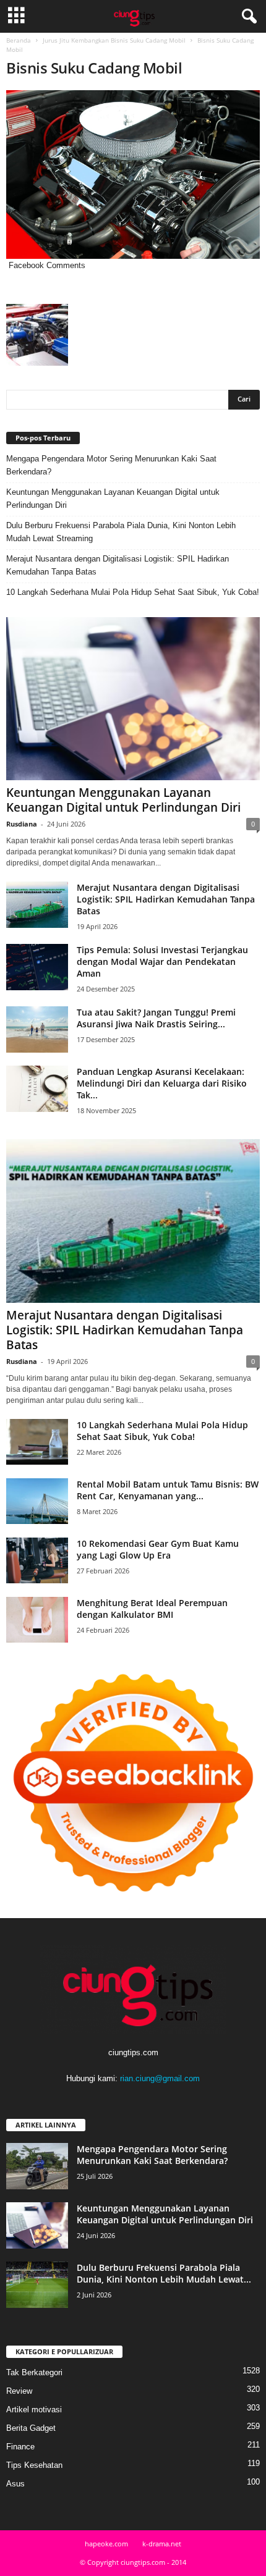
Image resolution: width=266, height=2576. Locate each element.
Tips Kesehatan (34, 2465)
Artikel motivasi (34, 2410)
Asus (15, 2484)
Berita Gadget (31, 2428)
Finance (20, 2447)
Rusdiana (22, 824)
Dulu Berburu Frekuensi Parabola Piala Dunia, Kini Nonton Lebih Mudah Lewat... (164, 2273)
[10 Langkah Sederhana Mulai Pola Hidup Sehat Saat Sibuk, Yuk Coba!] (37, 1442)
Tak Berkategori (34, 2372)
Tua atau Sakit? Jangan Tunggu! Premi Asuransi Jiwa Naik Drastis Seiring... (156, 1018)
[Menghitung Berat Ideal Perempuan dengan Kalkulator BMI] (37, 1620)
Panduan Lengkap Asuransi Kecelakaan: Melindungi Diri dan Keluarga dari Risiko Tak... (162, 1083)
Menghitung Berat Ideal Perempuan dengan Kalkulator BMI (152, 1609)
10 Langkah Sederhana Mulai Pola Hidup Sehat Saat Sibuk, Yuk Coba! (133, 592)
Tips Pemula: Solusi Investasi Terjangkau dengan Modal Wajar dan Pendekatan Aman (162, 962)
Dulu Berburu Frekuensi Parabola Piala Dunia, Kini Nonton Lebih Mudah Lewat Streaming (121, 532)
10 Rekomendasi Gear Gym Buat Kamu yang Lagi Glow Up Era (158, 1549)
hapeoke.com (106, 2544)
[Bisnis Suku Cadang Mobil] (133, 175)
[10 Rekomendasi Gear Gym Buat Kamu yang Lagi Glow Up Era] (37, 1561)
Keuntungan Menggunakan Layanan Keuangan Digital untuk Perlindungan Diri (113, 499)
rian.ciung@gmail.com (160, 2078)
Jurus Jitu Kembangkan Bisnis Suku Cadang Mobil (114, 40)
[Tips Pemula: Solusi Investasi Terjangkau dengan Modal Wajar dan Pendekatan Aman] (37, 967)
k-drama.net (162, 2544)
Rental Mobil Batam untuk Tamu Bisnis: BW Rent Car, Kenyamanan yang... (168, 1490)
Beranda (19, 40)
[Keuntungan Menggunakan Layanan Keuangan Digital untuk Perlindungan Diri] (133, 699)
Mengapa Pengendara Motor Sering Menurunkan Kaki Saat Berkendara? (111, 465)
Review (19, 2391)
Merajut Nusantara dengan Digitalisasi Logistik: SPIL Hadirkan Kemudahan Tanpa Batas (118, 565)
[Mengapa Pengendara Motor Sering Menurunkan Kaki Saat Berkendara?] (37, 2166)
